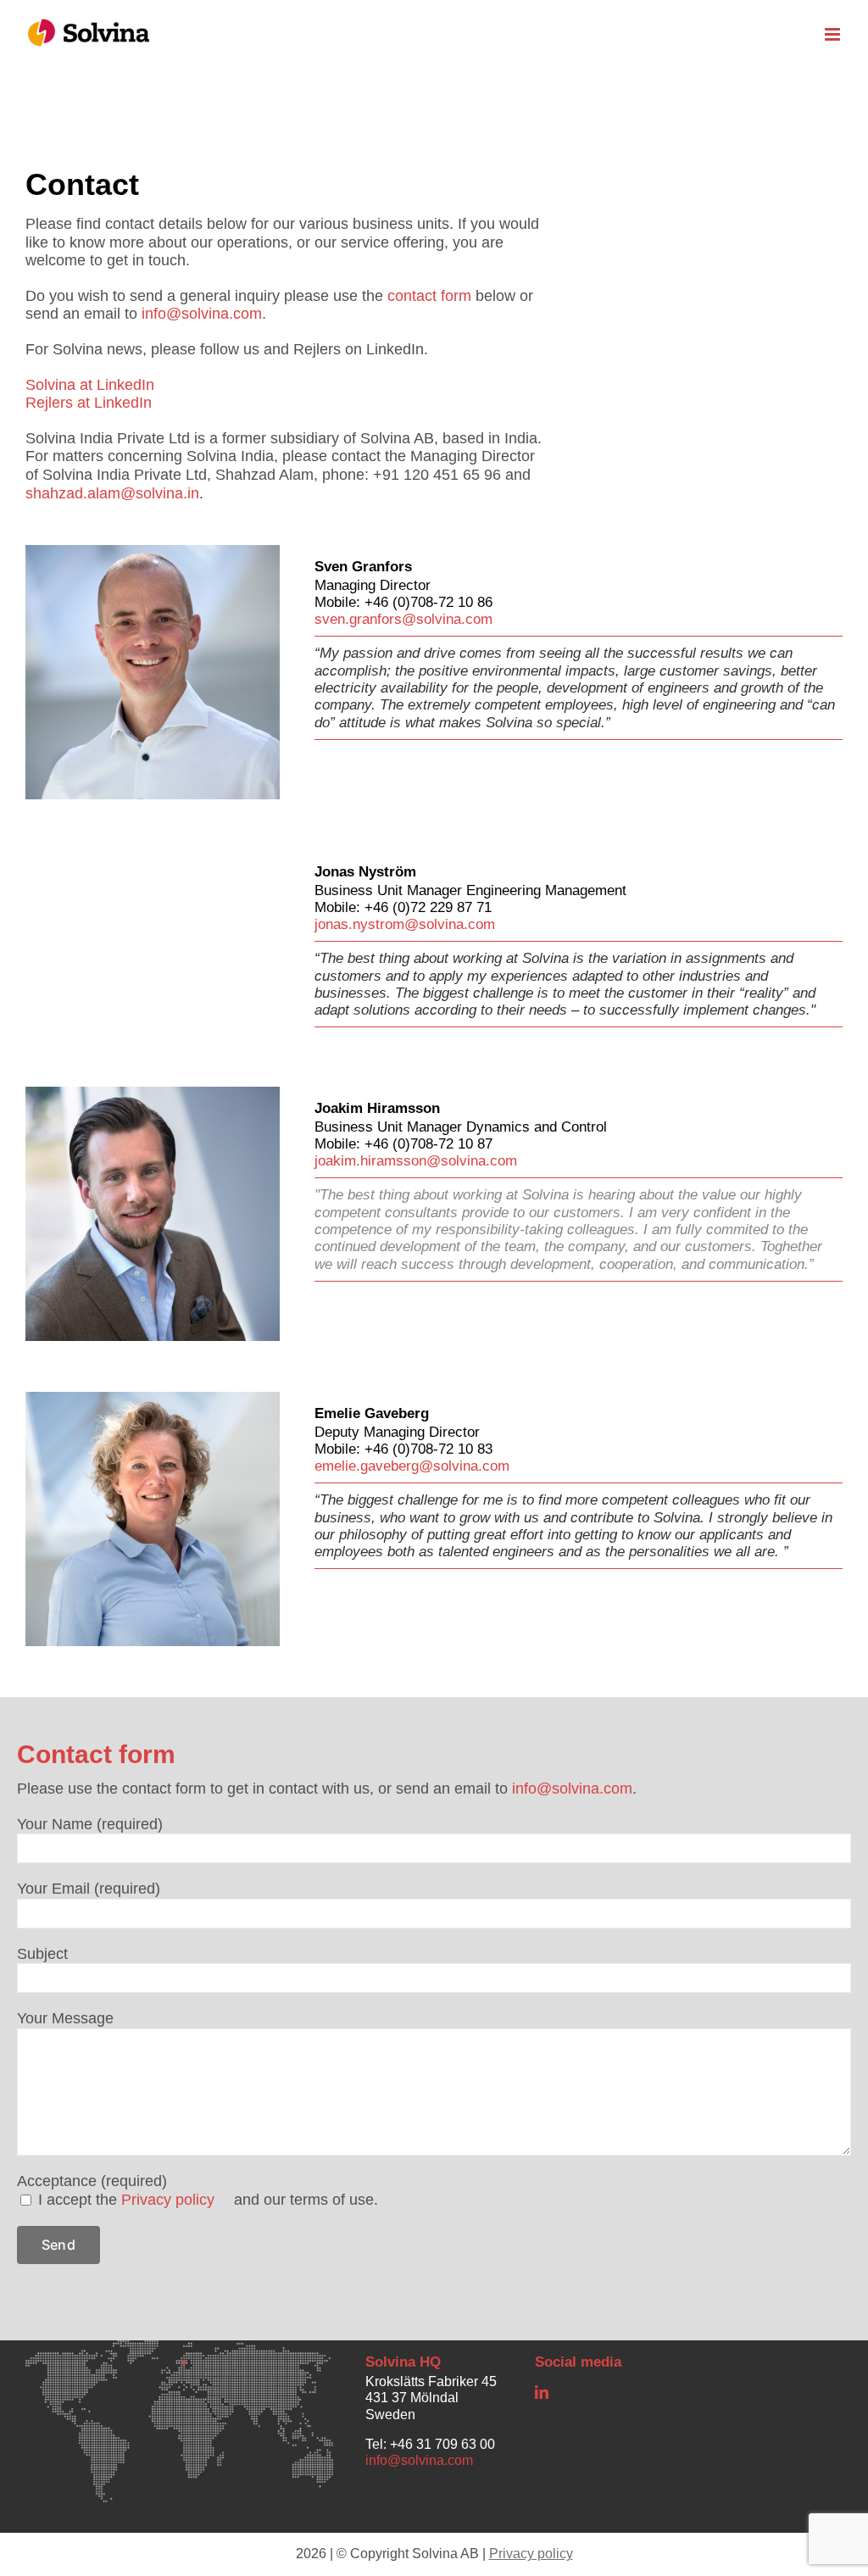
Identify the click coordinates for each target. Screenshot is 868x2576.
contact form (429, 296)
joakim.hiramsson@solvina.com (416, 1161)
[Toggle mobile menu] (834, 34)
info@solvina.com (202, 314)
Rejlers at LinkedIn (89, 403)
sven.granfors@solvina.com (403, 619)
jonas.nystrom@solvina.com (405, 924)
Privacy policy (168, 2200)
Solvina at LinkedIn (90, 385)
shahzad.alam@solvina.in (112, 493)
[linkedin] (542, 2392)
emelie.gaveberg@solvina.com (412, 1466)
